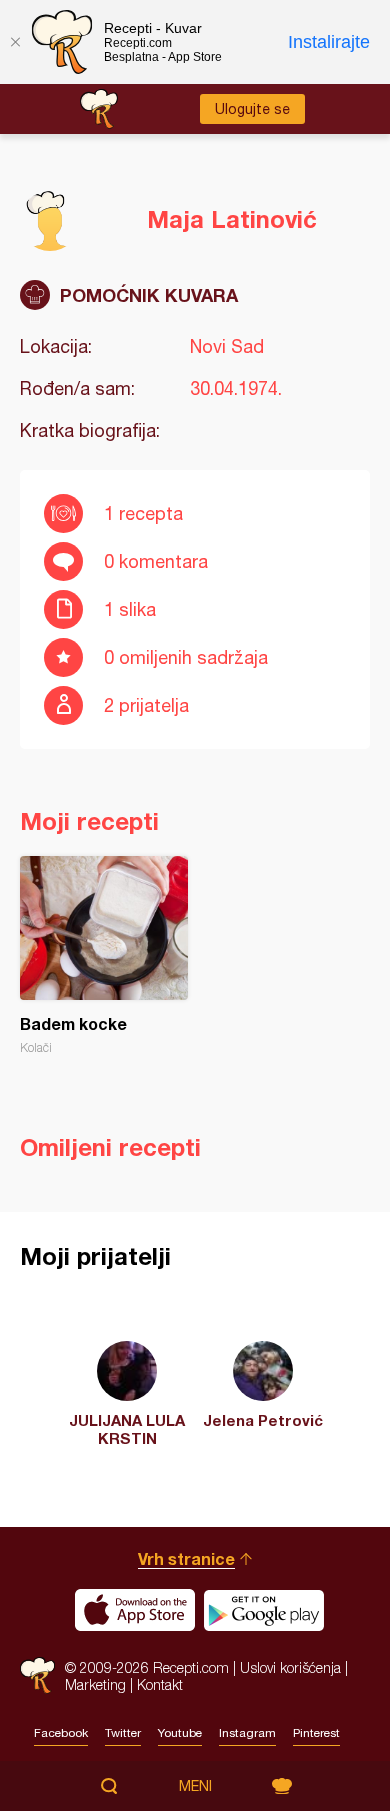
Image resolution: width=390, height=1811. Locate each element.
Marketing (95, 1684)
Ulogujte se (252, 109)
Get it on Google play (264, 1610)
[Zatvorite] (15, 42)
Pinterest (316, 1733)
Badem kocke (104, 955)
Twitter (123, 1733)
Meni (195, 1786)
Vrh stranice (186, 1558)
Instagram (247, 1733)
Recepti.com (37, 1675)
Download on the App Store (135, 1610)
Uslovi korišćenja (290, 1667)
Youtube (180, 1733)
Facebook (61, 1733)
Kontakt (160, 1684)
